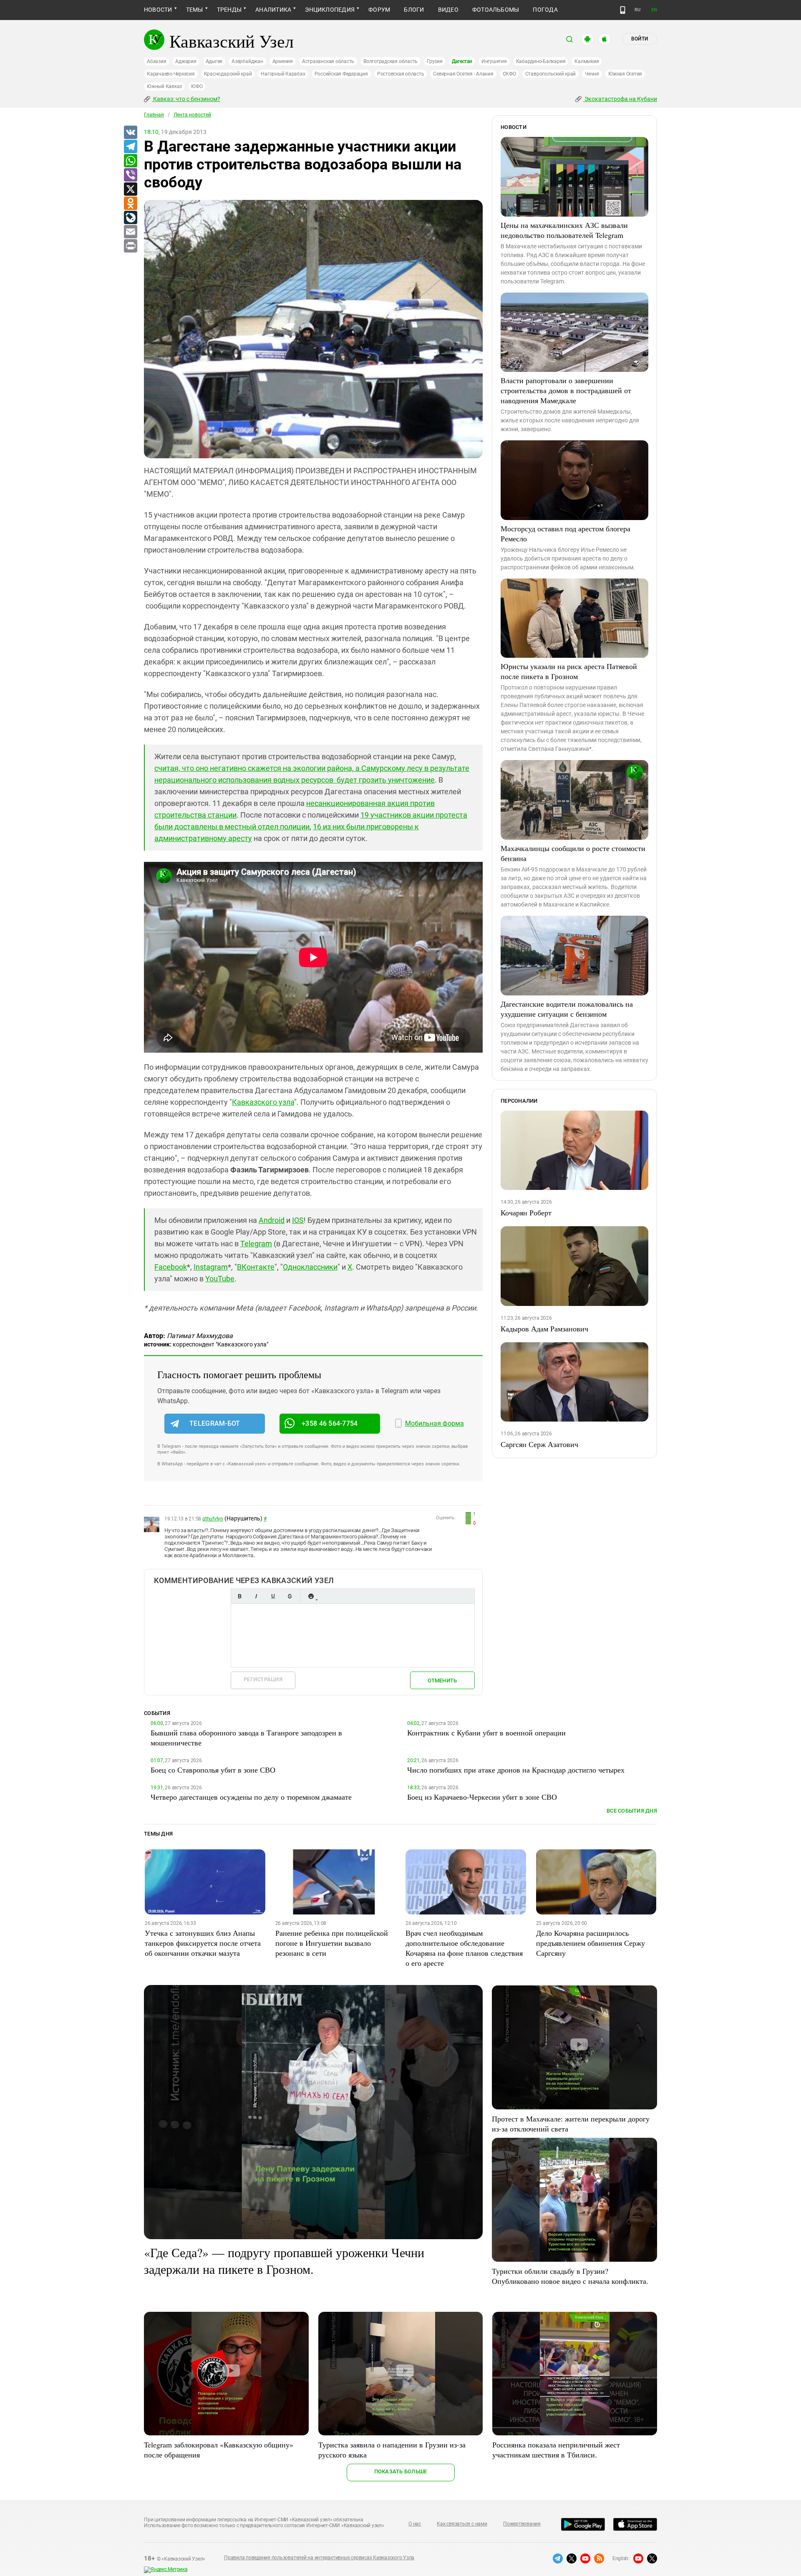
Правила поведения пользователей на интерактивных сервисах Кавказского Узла (319, 2558)
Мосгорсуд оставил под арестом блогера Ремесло (565, 533)
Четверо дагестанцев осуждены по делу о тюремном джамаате (251, 1797)
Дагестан (462, 61)
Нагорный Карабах (283, 74)
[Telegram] (130, 147)
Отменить (442, 1681)
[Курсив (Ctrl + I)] (256, 1596)
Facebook (171, 1267)
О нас (415, 2524)
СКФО (509, 74)
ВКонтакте (256, 1267)
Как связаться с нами (462, 2524)
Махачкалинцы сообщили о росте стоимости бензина (573, 853)
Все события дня (632, 1811)
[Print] (130, 246)
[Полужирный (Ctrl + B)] (239, 1596)
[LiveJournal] (130, 218)
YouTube (220, 1279)
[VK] (130, 133)
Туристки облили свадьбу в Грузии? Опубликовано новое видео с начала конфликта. (570, 2276)
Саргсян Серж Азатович (539, 1444)
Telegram (256, 1244)
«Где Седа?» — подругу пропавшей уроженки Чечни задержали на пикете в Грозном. (284, 2260)
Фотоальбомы (496, 10)
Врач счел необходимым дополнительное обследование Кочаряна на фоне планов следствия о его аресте (464, 1948)
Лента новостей (192, 115)
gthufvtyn (213, 1519)
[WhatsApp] (130, 161)
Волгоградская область (390, 61)
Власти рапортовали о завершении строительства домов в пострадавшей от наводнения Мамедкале (566, 390)
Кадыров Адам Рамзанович (544, 1328)
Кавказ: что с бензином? (186, 99)
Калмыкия (587, 61)
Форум (379, 10)
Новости (158, 10)
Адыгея (214, 61)
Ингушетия (494, 61)
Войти (640, 39)
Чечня (592, 74)
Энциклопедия (330, 10)
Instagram (211, 1267)
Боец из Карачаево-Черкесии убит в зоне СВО (482, 1797)
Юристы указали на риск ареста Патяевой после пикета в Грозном (569, 671)
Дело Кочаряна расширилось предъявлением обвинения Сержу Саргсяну (591, 1943)
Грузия (435, 61)
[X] (130, 189)
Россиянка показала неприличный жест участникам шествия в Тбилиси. (556, 2450)
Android (272, 1220)
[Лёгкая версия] (623, 10)
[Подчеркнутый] (273, 1596)
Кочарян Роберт (526, 1212)
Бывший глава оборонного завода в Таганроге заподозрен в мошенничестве (246, 1738)
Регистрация (263, 1679)
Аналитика (273, 10)
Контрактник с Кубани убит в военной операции (486, 1732)
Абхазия (156, 61)
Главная (154, 115)
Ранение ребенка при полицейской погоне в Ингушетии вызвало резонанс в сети (332, 1943)
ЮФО (197, 86)
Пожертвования (522, 2524)
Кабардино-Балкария (541, 61)
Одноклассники (310, 1267)
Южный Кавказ (164, 86)
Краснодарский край (228, 74)
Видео (448, 10)
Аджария (186, 61)
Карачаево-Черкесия (171, 74)
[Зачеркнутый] (290, 1596)
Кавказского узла (263, 1102)
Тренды (229, 10)
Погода (545, 10)
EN (654, 10)
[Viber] (130, 175)
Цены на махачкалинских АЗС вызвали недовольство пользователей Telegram (564, 230)
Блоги (414, 10)
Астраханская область (328, 61)
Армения (283, 61)
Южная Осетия (625, 74)
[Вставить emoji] (311, 1596)
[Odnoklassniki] (130, 204)
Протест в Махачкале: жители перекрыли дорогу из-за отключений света (571, 2124)
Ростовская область (401, 74)
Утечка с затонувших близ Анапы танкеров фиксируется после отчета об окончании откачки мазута (203, 1943)
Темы (195, 10)
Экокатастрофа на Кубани (620, 99)
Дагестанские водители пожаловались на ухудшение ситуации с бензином (567, 1009)
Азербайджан (247, 61)
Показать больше (401, 2471)
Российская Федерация (341, 74)
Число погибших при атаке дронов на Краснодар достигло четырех (516, 1770)
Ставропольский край (550, 74)
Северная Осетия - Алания (463, 74)
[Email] (130, 232)
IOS (298, 1220)
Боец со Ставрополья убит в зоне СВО (213, 1770)
